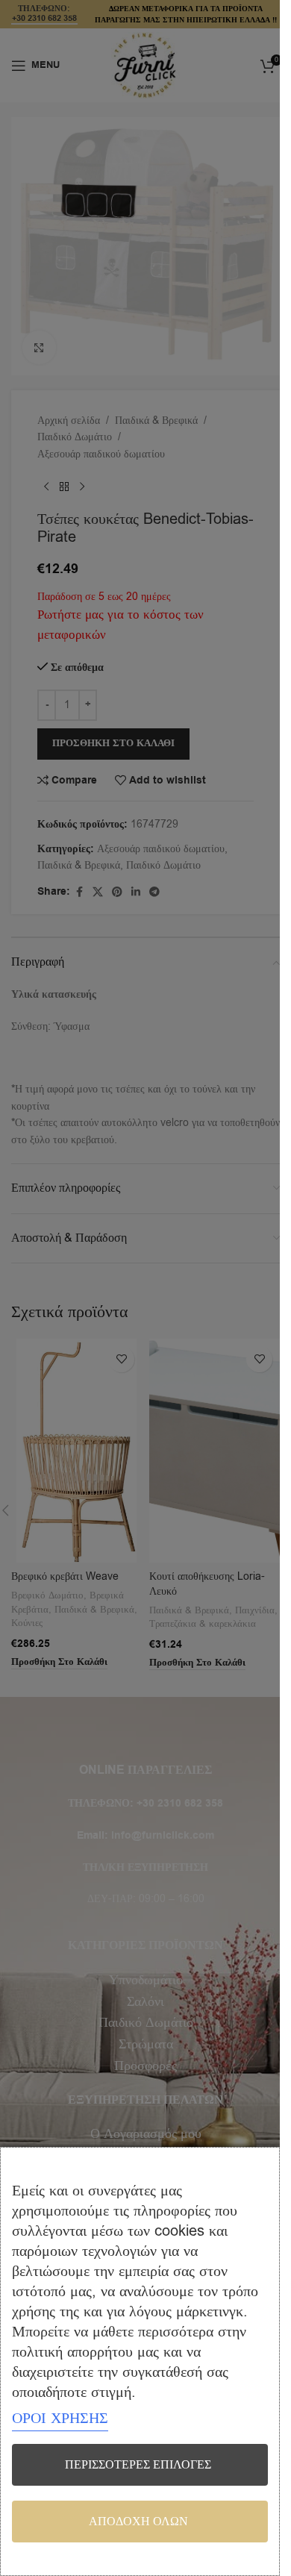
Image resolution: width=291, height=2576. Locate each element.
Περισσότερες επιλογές (138, 2465)
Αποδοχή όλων (138, 2522)
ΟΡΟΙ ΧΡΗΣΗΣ (60, 2418)
